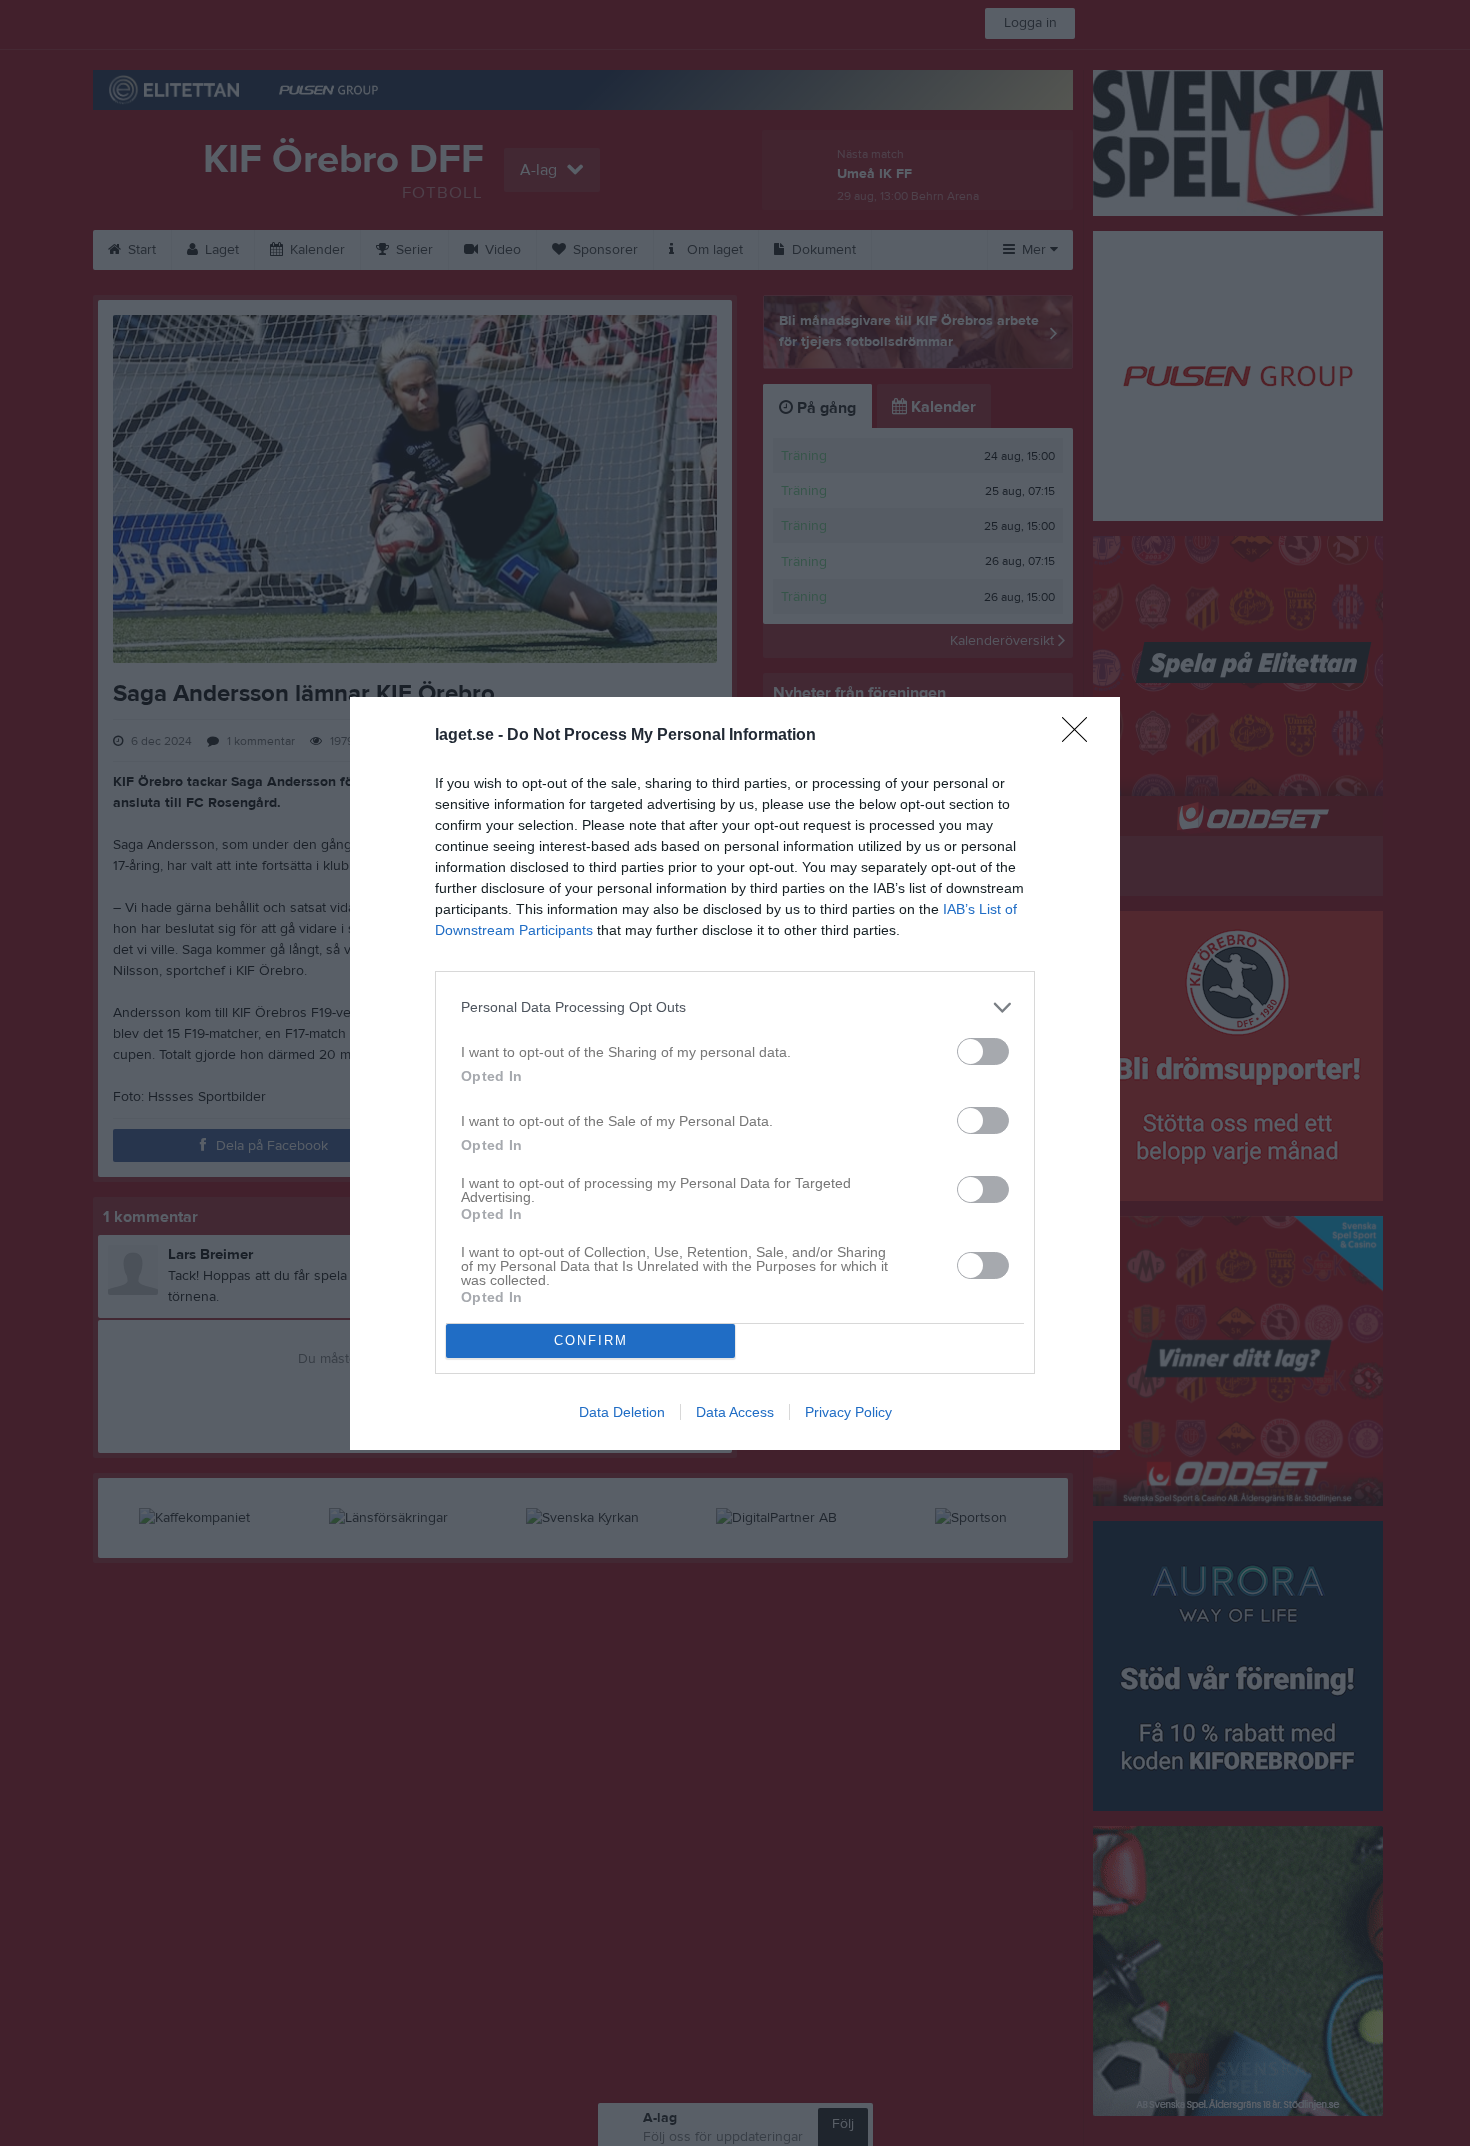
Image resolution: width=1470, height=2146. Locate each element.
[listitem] (735, 1007)
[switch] (983, 1051)
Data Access (735, 1412)
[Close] (1081, 736)
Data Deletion (622, 1412)
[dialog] (735, 1073)
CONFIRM (591, 1340)
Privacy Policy (848, 1412)
